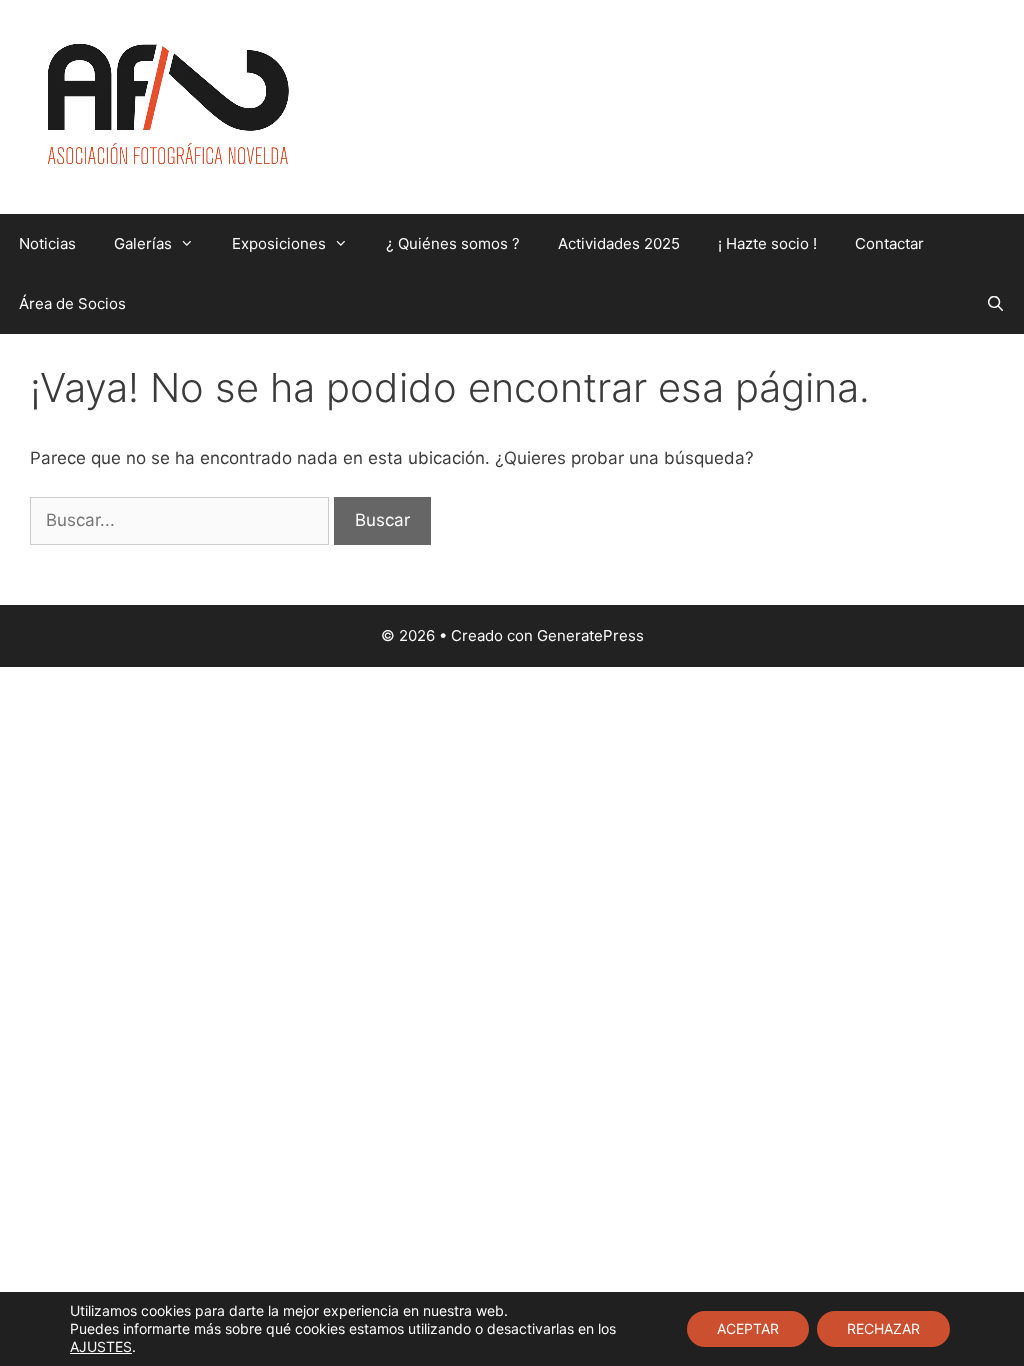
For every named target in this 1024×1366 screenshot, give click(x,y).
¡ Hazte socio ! (767, 243)
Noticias (47, 243)
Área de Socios (72, 303)
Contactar (889, 243)
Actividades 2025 (619, 243)
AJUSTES (101, 1346)
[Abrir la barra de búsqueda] (995, 304)
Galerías (143, 243)
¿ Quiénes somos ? (453, 243)
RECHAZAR (883, 1328)
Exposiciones (279, 243)
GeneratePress (590, 635)
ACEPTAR (748, 1328)
